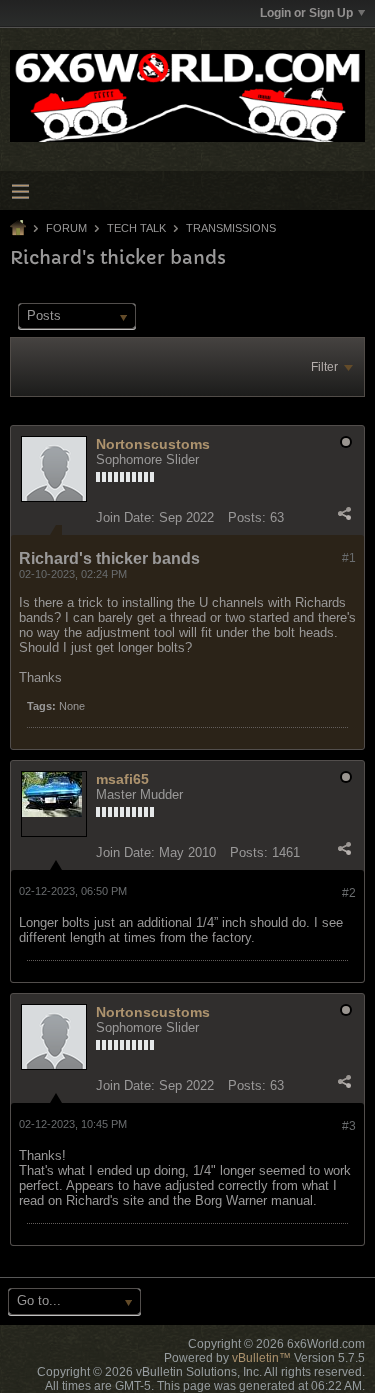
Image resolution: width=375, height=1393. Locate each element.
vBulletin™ (261, 1358)
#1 (349, 558)
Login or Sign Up (306, 13)
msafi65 (122, 779)
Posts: (247, 517)
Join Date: (125, 517)
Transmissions (231, 228)
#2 (349, 893)
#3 (349, 1126)
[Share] (344, 513)
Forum (66, 228)
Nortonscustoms (153, 444)
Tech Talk (136, 228)
